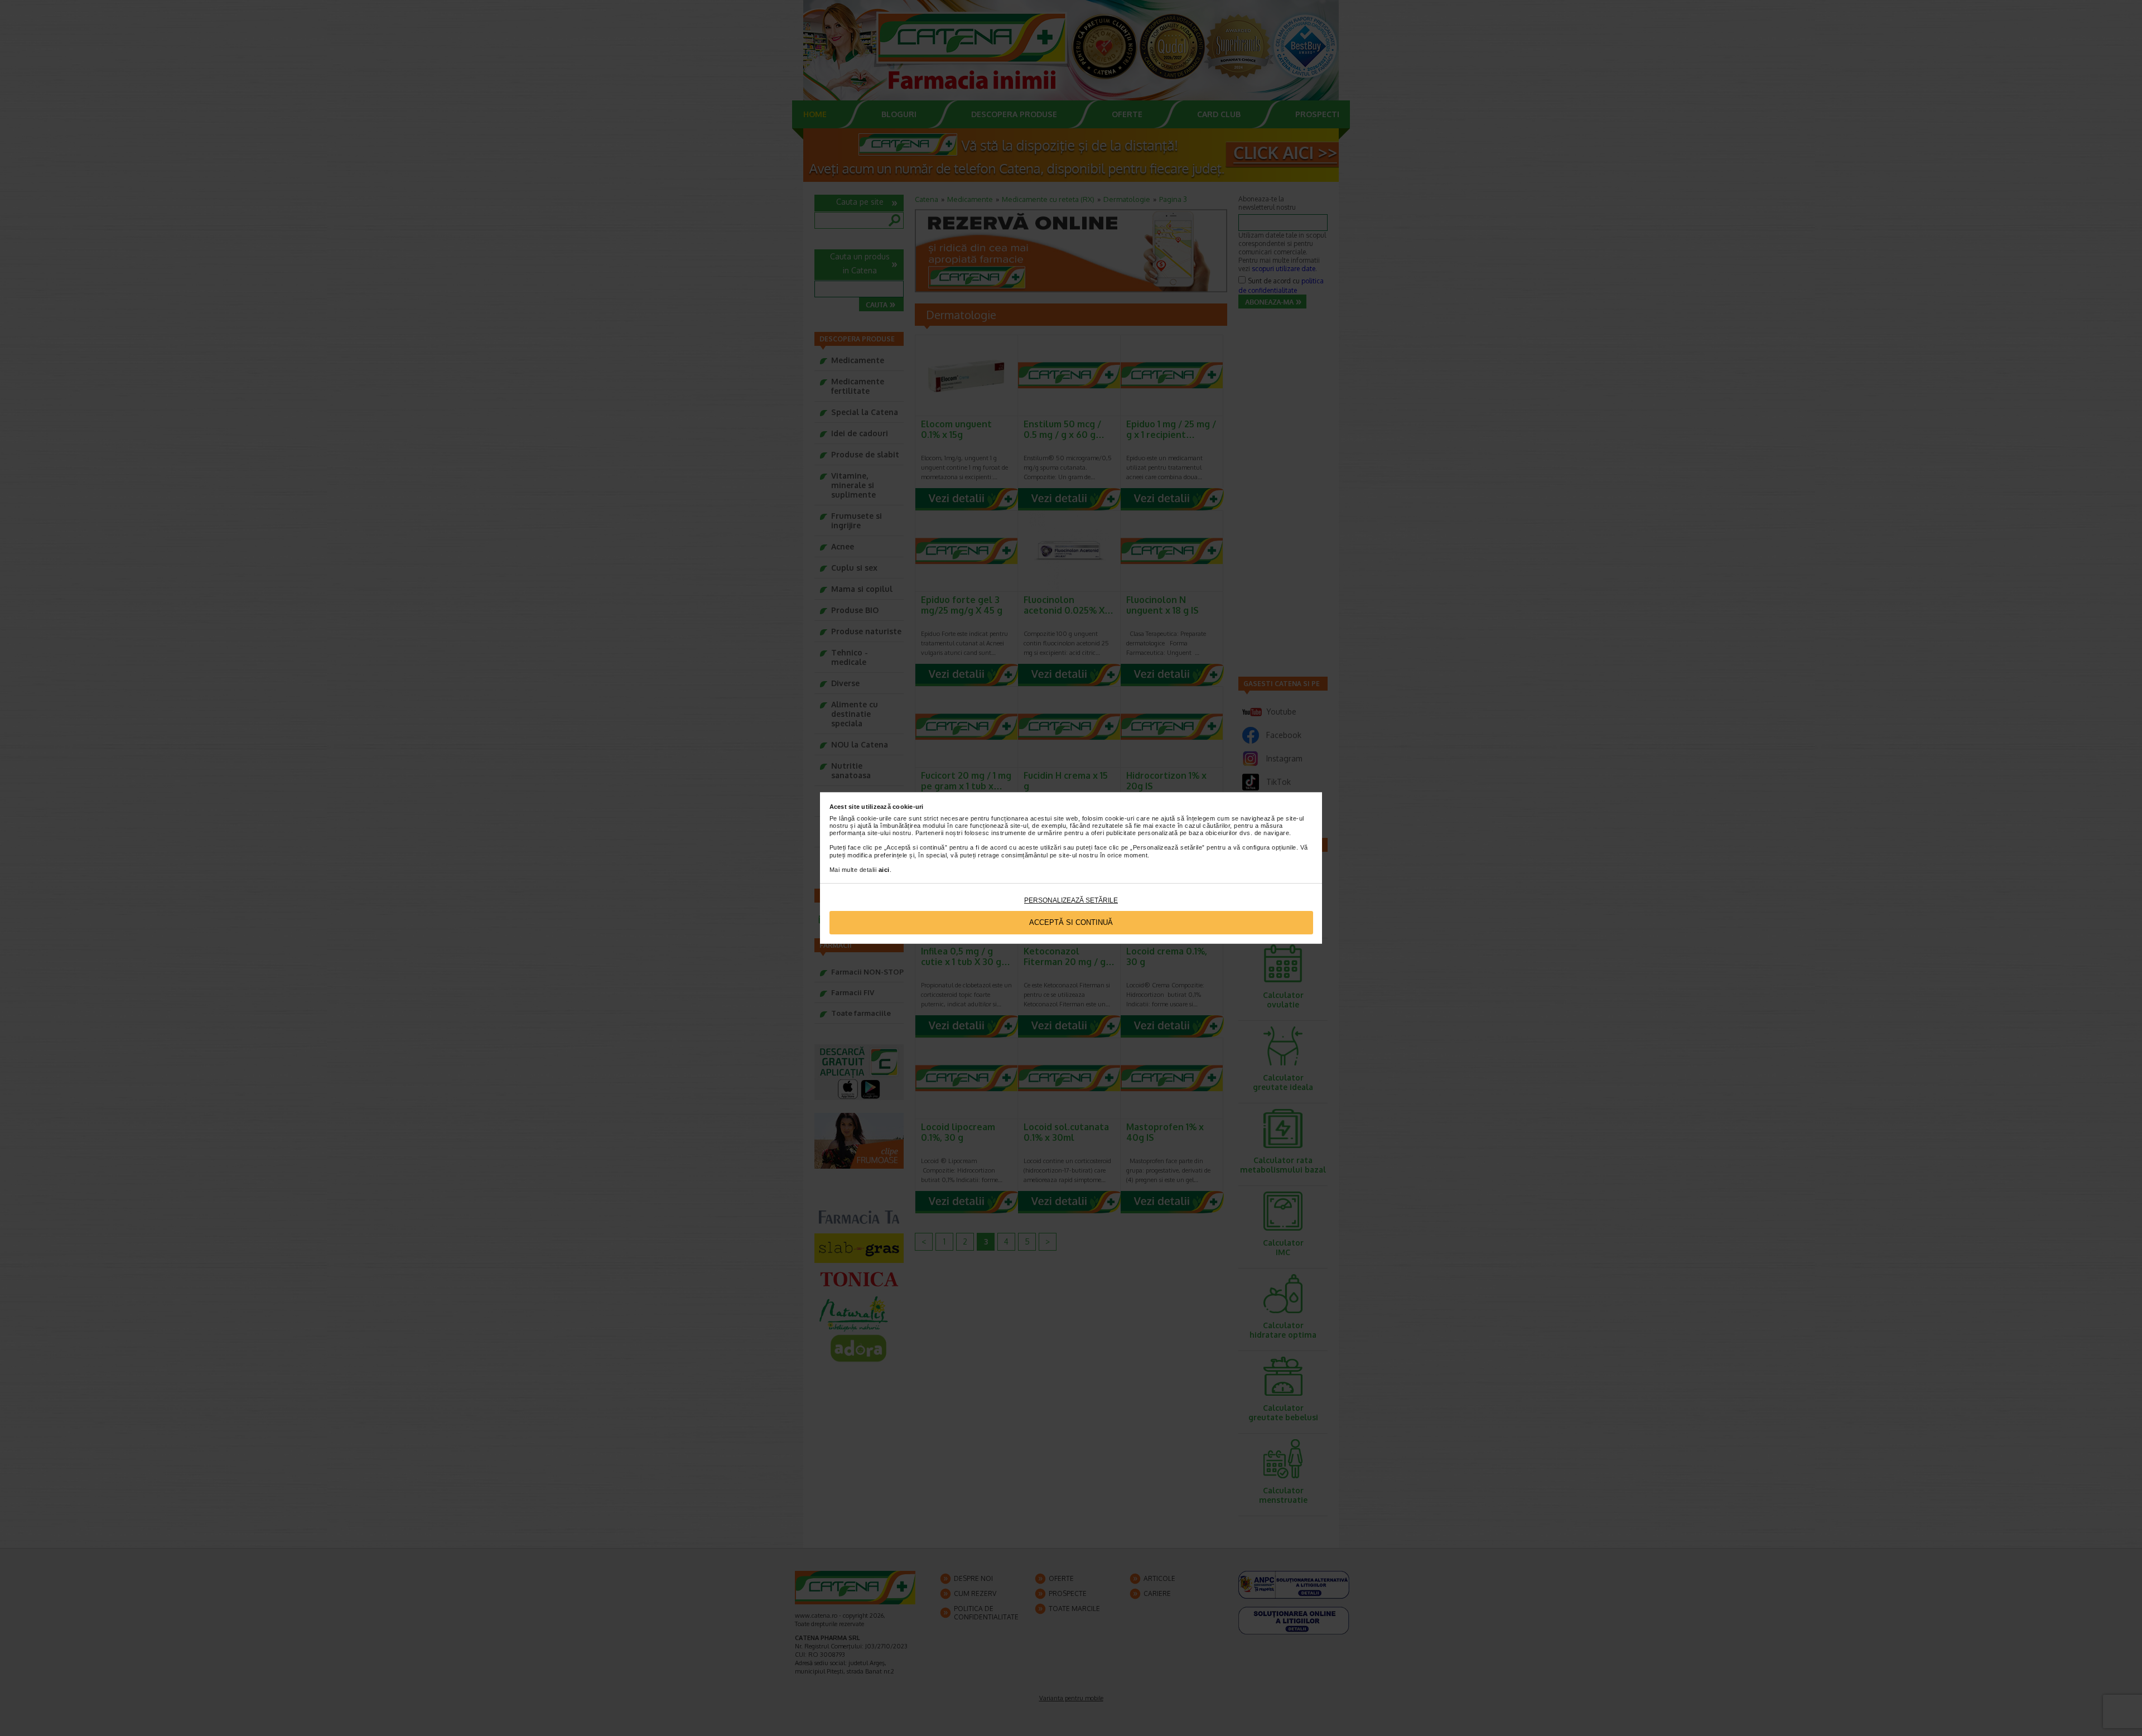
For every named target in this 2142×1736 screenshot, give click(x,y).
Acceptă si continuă (1071, 922)
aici (884, 870)
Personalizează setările (1071, 900)
